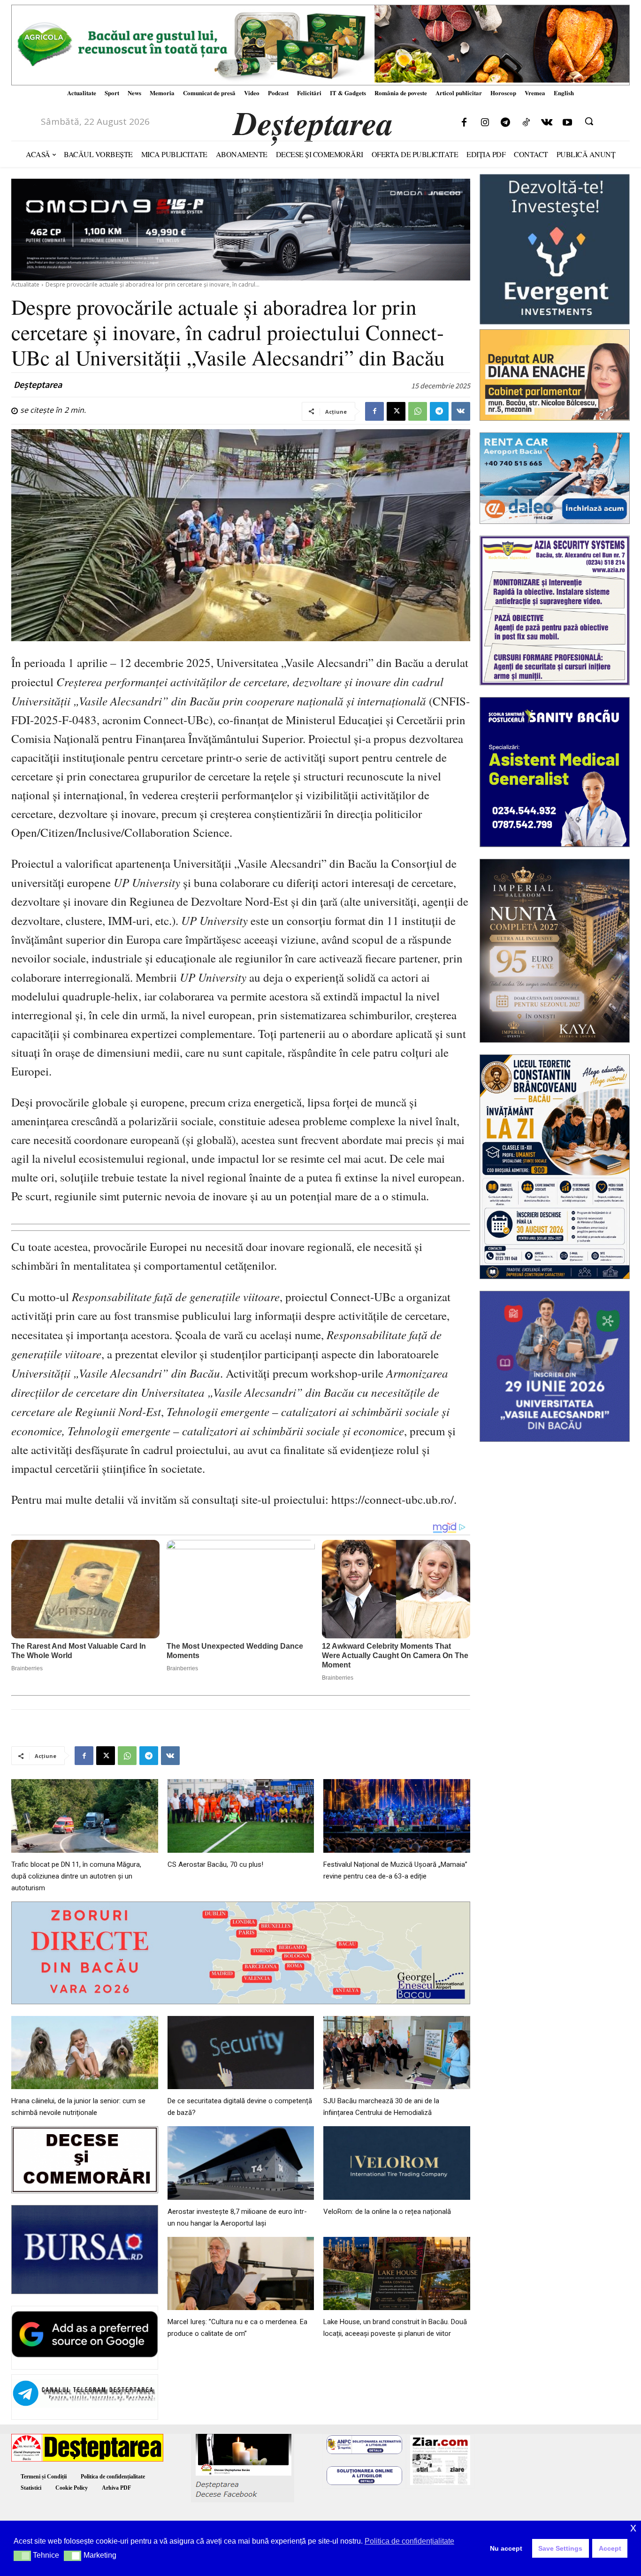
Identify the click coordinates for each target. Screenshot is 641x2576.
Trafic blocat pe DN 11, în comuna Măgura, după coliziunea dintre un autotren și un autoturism (76, 1876)
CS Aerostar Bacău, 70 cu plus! (215, 1864)
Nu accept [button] (506, 2548)
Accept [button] (610, 2548)
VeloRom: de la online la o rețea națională (387, 2212)
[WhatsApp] (418, 411)
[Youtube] (567, 123)
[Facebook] (464, 123)
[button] (589, 121)
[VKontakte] (547, 123)
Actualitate (25, 284)
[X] (396, 411)
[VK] (461, 411)
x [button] (633, 2527)
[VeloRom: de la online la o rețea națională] (397, 2163)
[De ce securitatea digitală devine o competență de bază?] (241, 2053)
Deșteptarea (38, 385)
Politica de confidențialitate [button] (409, 2541)
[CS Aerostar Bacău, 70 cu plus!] (241, 1816)
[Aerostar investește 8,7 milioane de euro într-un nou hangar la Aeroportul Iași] (241, 2163)
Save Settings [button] (560, 2548)
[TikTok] (526, 123)
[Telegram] (505, 123)
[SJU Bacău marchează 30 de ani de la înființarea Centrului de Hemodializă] (397, 2053)
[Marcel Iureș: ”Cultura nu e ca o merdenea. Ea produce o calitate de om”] (241, 2273)
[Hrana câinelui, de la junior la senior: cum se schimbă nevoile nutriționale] (85, 2053)
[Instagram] (485, 123)
